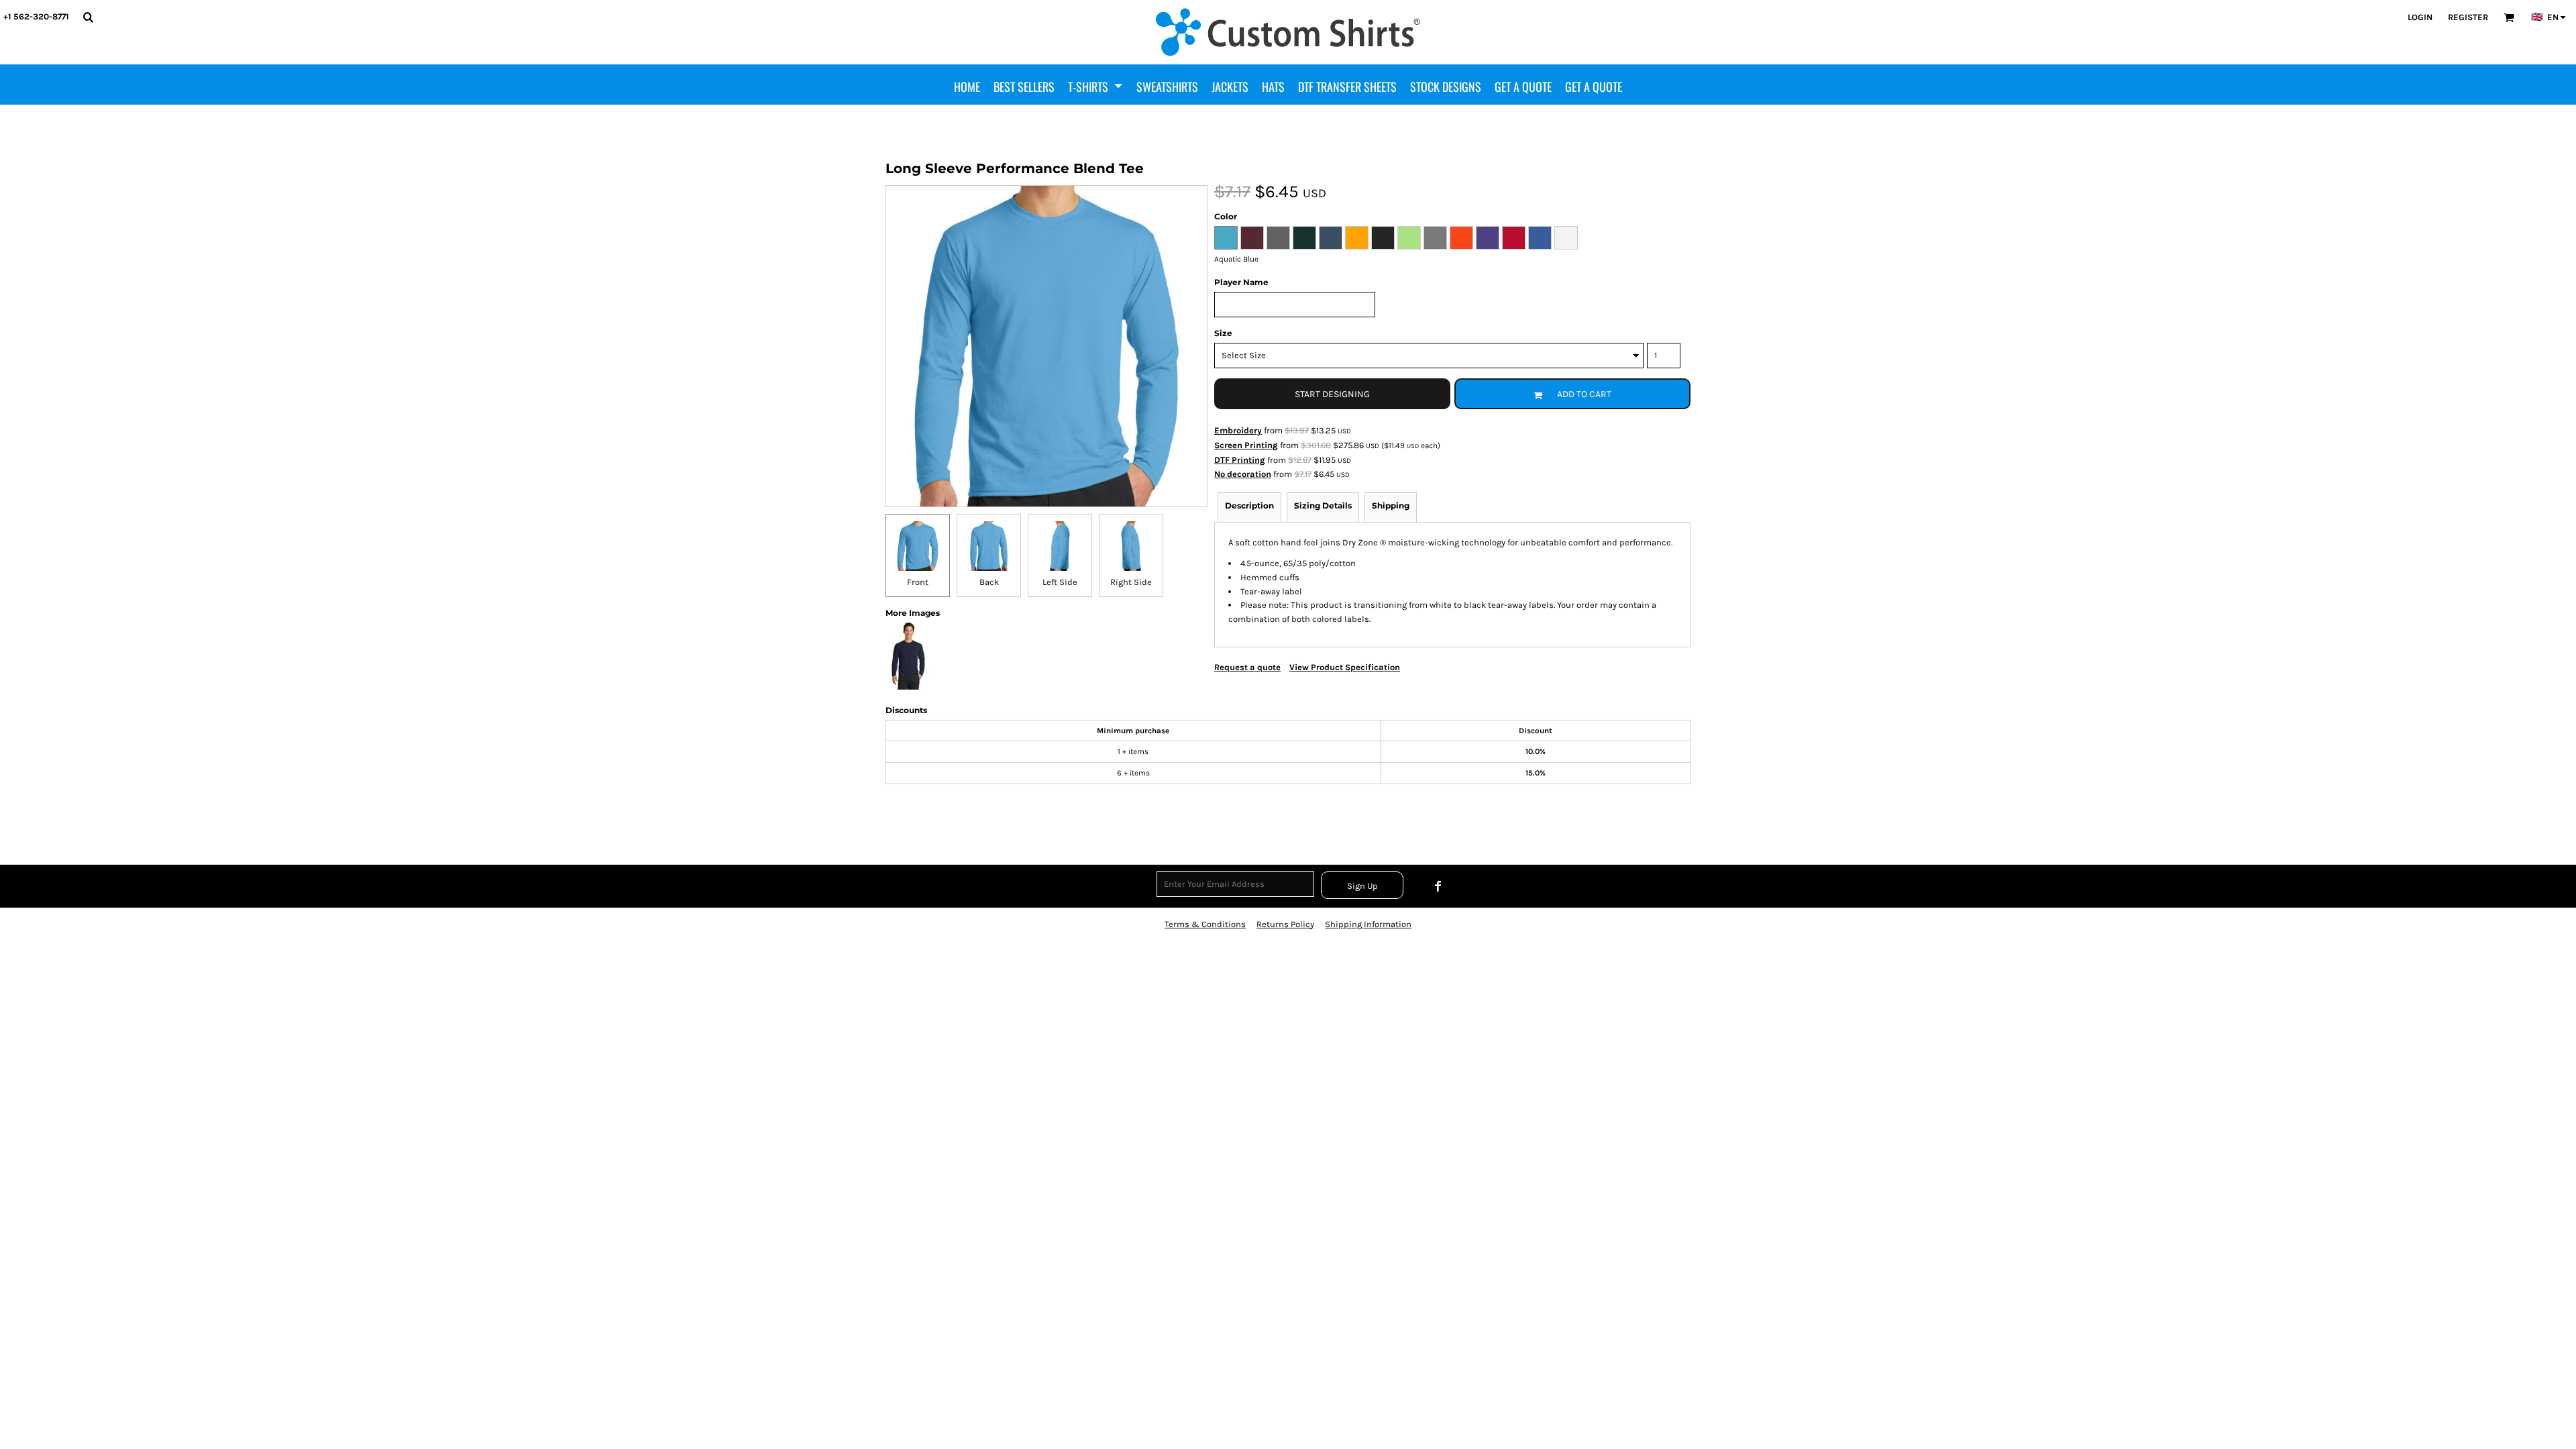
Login (2420, 17)
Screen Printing (1246, 445)
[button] (88, 17)
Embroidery (1238, 430)
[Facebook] (1438, 886)
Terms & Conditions (1205, 924)
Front (918, 582)
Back (989, 582)
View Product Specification (1345, 667)
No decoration (1243, 474)
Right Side (1131, 582)
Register (2468, 17)
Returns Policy (1285, 924)
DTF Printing (1240, 460)
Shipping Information (1368, 924)
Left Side (1060, 582)
